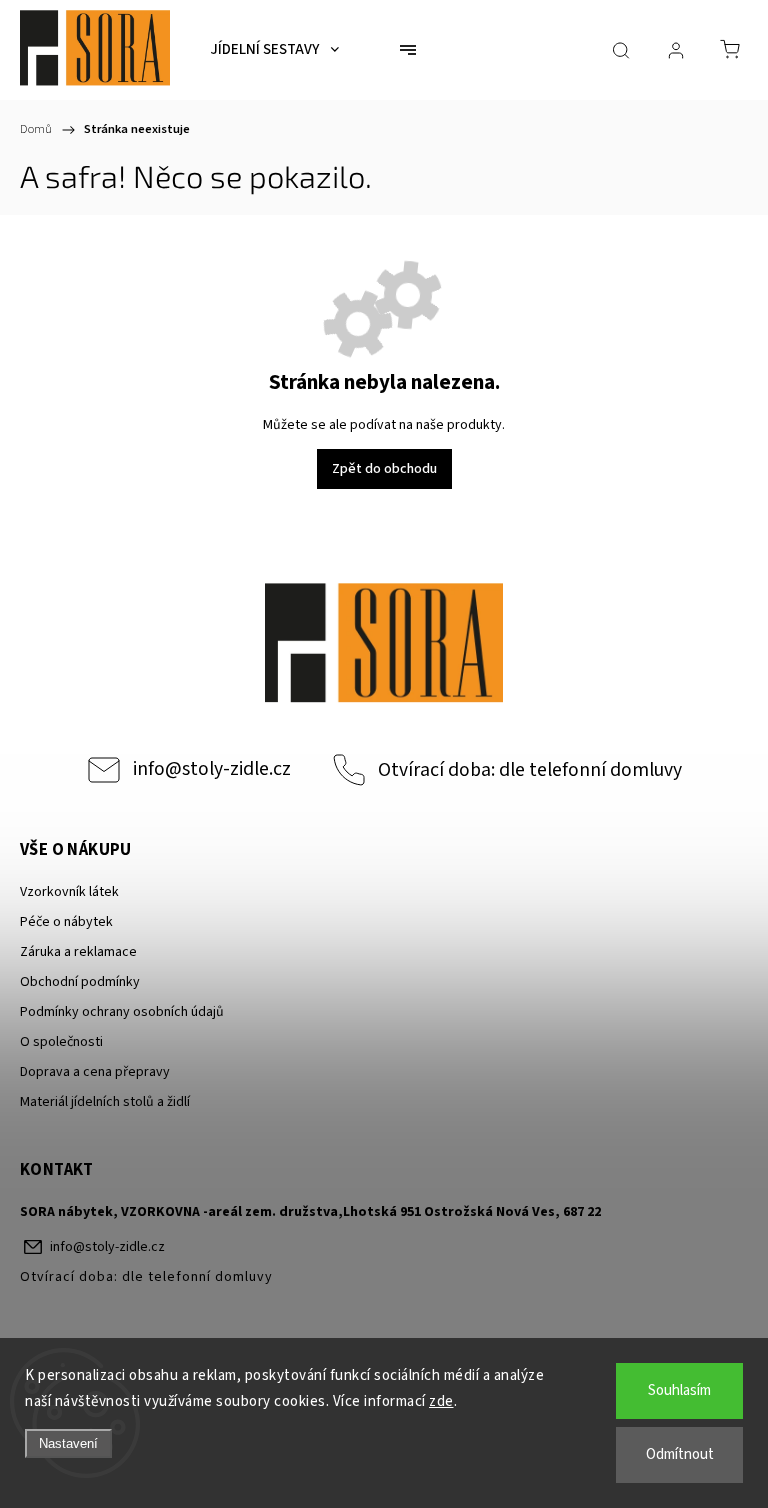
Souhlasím (679, 1390)
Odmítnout (680, 1454)
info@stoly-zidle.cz (212, 769)
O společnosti (61, 1042)
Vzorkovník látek (69, 892)
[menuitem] (274, 50)
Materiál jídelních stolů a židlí (105, 1102)
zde (441, 1401)
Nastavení (68, 1443)
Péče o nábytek (66, 922)
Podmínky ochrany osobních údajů (122, 1012)
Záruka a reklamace (78, 952)
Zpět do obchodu (384, 469)
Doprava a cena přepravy (95, 1072)
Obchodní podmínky (80, 982)
